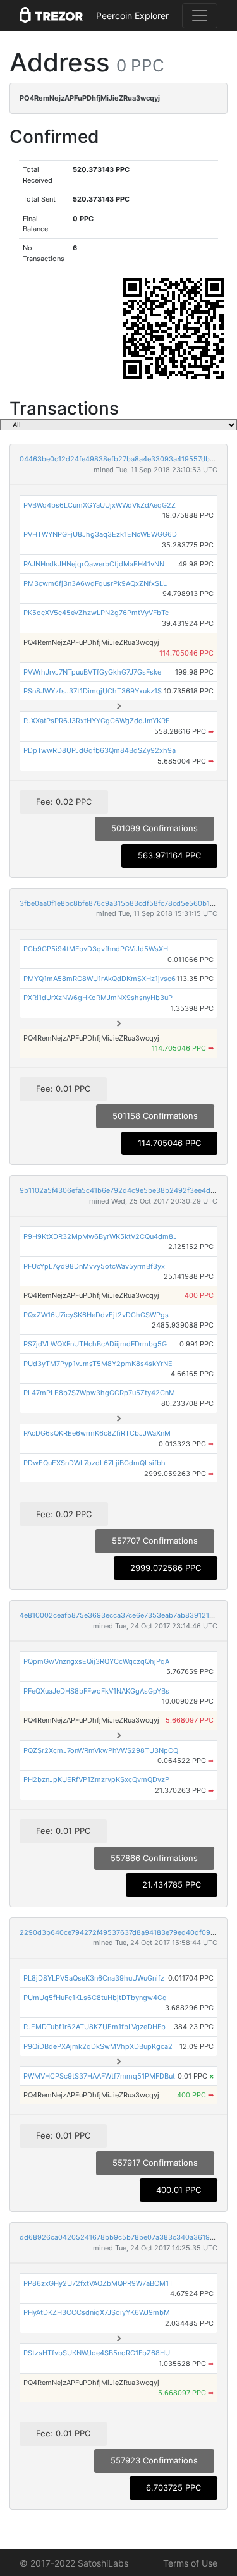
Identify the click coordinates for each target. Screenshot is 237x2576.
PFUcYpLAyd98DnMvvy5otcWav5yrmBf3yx (94, 1266)
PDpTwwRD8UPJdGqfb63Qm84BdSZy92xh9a (100, 750)
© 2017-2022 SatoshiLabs (74, 2563)
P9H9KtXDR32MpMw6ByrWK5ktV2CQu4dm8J (100, 1236)
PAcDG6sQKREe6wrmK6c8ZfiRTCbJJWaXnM (97, 1433)
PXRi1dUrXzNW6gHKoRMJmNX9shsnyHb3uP (98, 998)
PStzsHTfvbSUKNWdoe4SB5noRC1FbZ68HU (97, 2353)
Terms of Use (190, 2563)
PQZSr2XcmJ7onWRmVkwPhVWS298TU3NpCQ (101, 1750)
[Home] (51, 16)
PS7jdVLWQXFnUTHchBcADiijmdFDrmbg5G (95, 1344)
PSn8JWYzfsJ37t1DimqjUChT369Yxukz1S (93, 691)
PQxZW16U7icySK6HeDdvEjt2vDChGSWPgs (96, 1315)
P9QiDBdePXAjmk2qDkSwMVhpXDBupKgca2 (98, 2046)
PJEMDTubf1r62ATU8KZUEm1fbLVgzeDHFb (94, 2027)
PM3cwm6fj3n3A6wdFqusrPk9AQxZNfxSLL (95, 583)
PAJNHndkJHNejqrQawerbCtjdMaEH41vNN (94, 564)
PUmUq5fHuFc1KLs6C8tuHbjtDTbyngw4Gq (95, 1998)
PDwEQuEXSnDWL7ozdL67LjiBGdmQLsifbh (94, 1463)
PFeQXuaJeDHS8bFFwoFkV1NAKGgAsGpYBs (96, 1691)
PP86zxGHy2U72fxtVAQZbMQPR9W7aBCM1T (98, 2283)
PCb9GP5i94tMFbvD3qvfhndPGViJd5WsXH (96, 949)
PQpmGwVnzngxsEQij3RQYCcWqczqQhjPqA (96, 1661)
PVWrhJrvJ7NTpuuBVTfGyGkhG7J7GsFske (92, 672)
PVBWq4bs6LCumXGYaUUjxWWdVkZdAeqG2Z (100, 505)
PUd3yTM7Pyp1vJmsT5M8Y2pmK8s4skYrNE (98, 1364)
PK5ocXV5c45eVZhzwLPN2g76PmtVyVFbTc (96, 613)
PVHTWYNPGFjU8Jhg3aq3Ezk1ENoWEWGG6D (100, 534)
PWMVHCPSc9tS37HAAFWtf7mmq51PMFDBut (99, 2076)
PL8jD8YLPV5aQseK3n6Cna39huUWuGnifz (94, 1978)
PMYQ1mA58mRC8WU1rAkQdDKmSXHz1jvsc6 (100, 979)
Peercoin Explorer (132, 15)
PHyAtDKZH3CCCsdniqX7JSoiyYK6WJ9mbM (97, 2312)
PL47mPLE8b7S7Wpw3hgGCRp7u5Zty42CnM (99, 1393)
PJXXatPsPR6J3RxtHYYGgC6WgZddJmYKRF (96, 721)
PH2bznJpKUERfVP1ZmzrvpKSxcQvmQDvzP (96, 1779)
